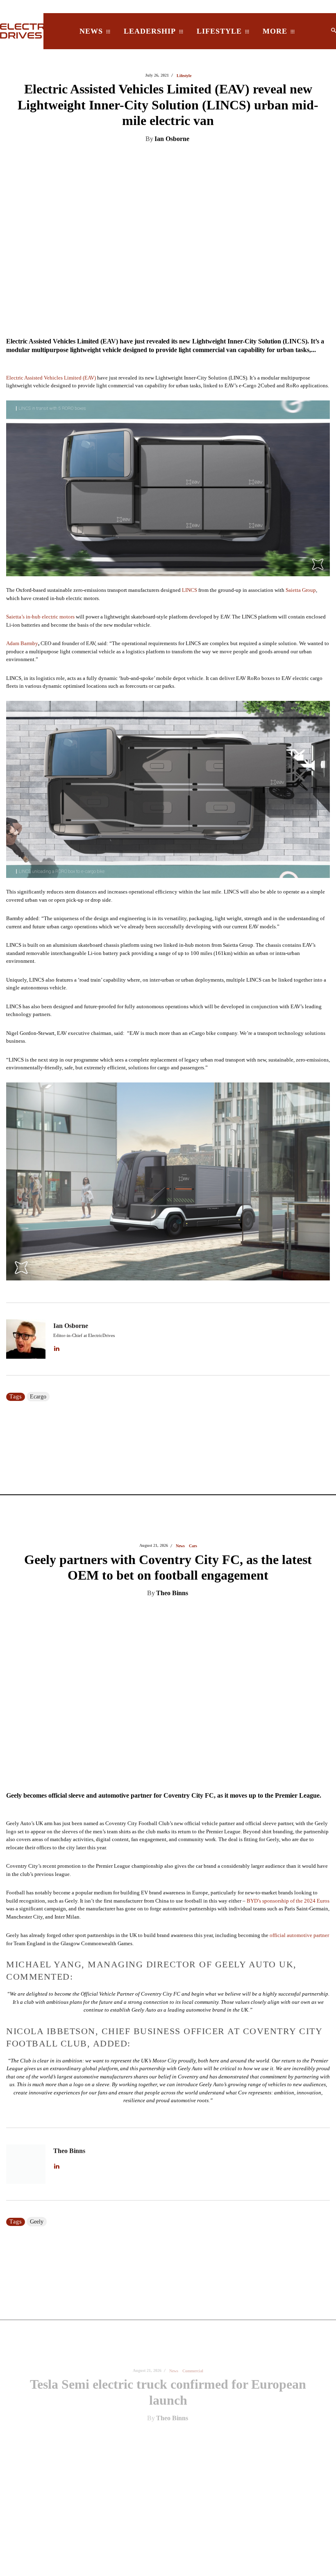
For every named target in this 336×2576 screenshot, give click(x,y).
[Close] (291, 1223)
